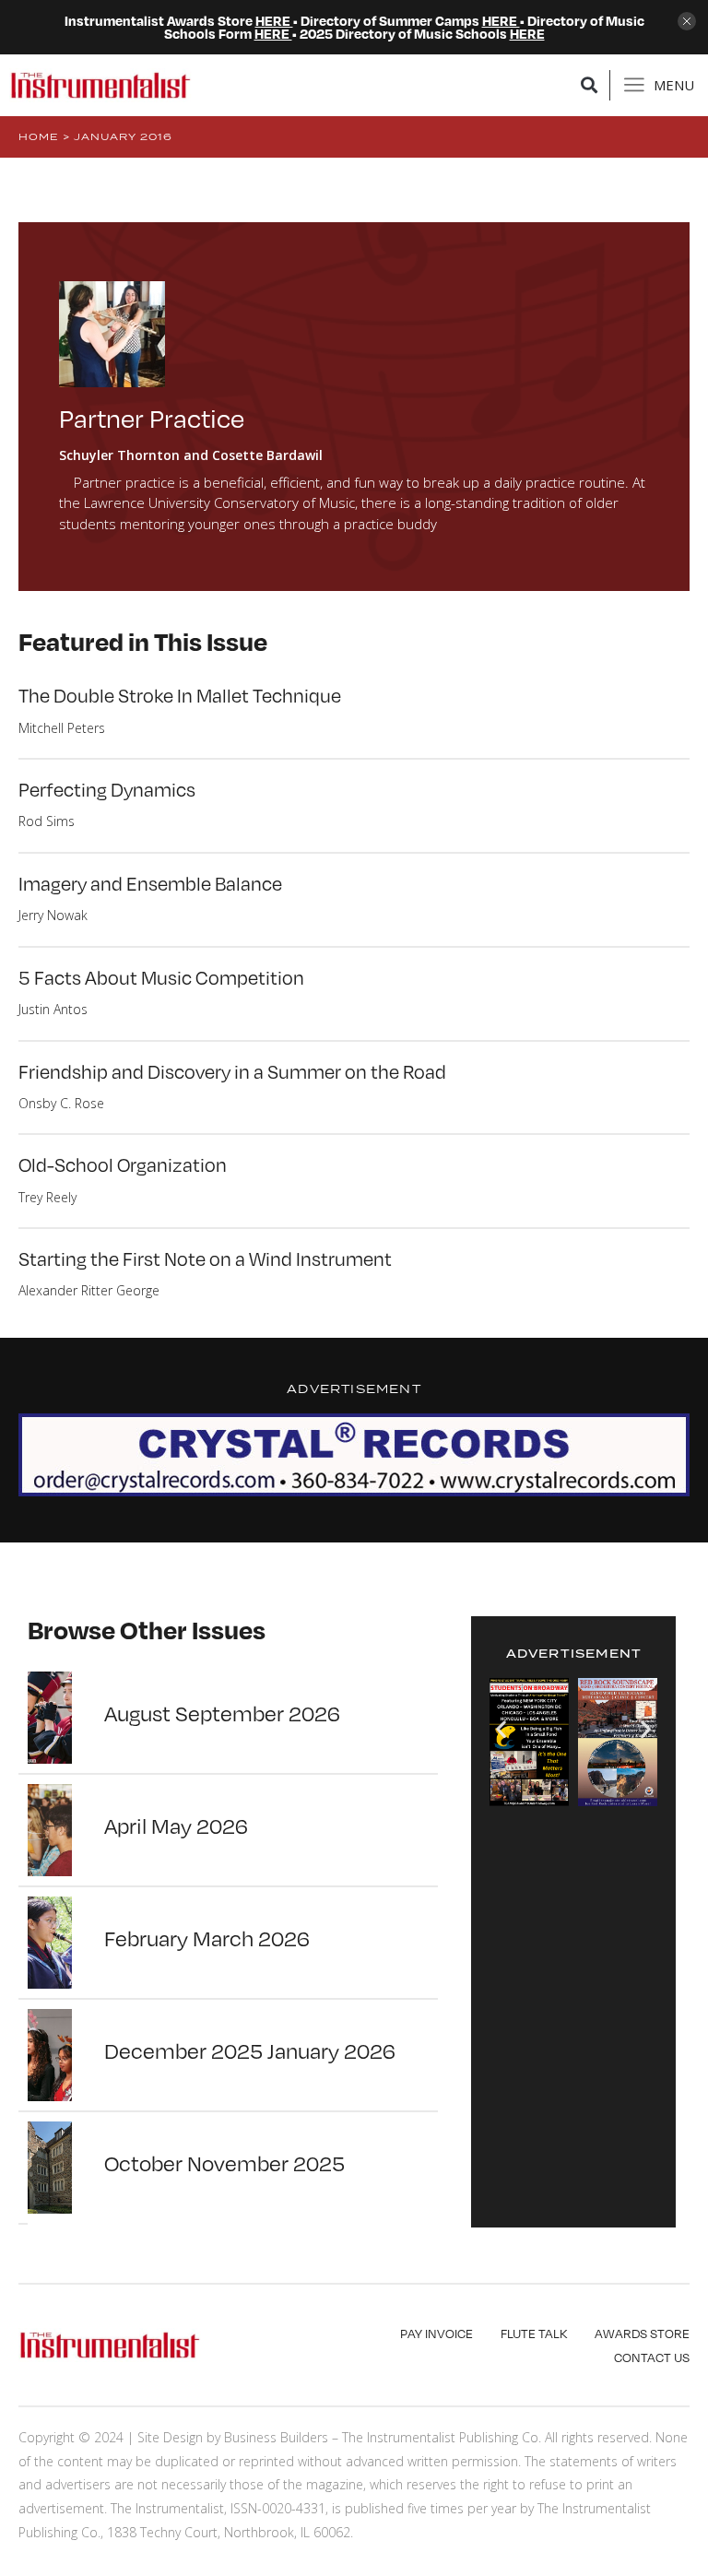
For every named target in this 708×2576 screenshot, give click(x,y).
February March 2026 (207, 1937)
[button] (590, 85)
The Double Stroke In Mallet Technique (180, 695)
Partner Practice (152, 417)
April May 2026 (176, 1825)
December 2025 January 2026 (250, 2050)
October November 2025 (224, 2162)
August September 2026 (222, 1712)
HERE (274, 20)
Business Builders (276, 2437)
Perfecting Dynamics (107, 789)
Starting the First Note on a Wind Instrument (205, 1258)
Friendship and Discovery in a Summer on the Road (232, 1071)
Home (39, 136)
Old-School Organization (123, 1164)
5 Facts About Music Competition (161, 977)
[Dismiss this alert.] (687, 23)
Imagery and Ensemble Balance (150, 883)
